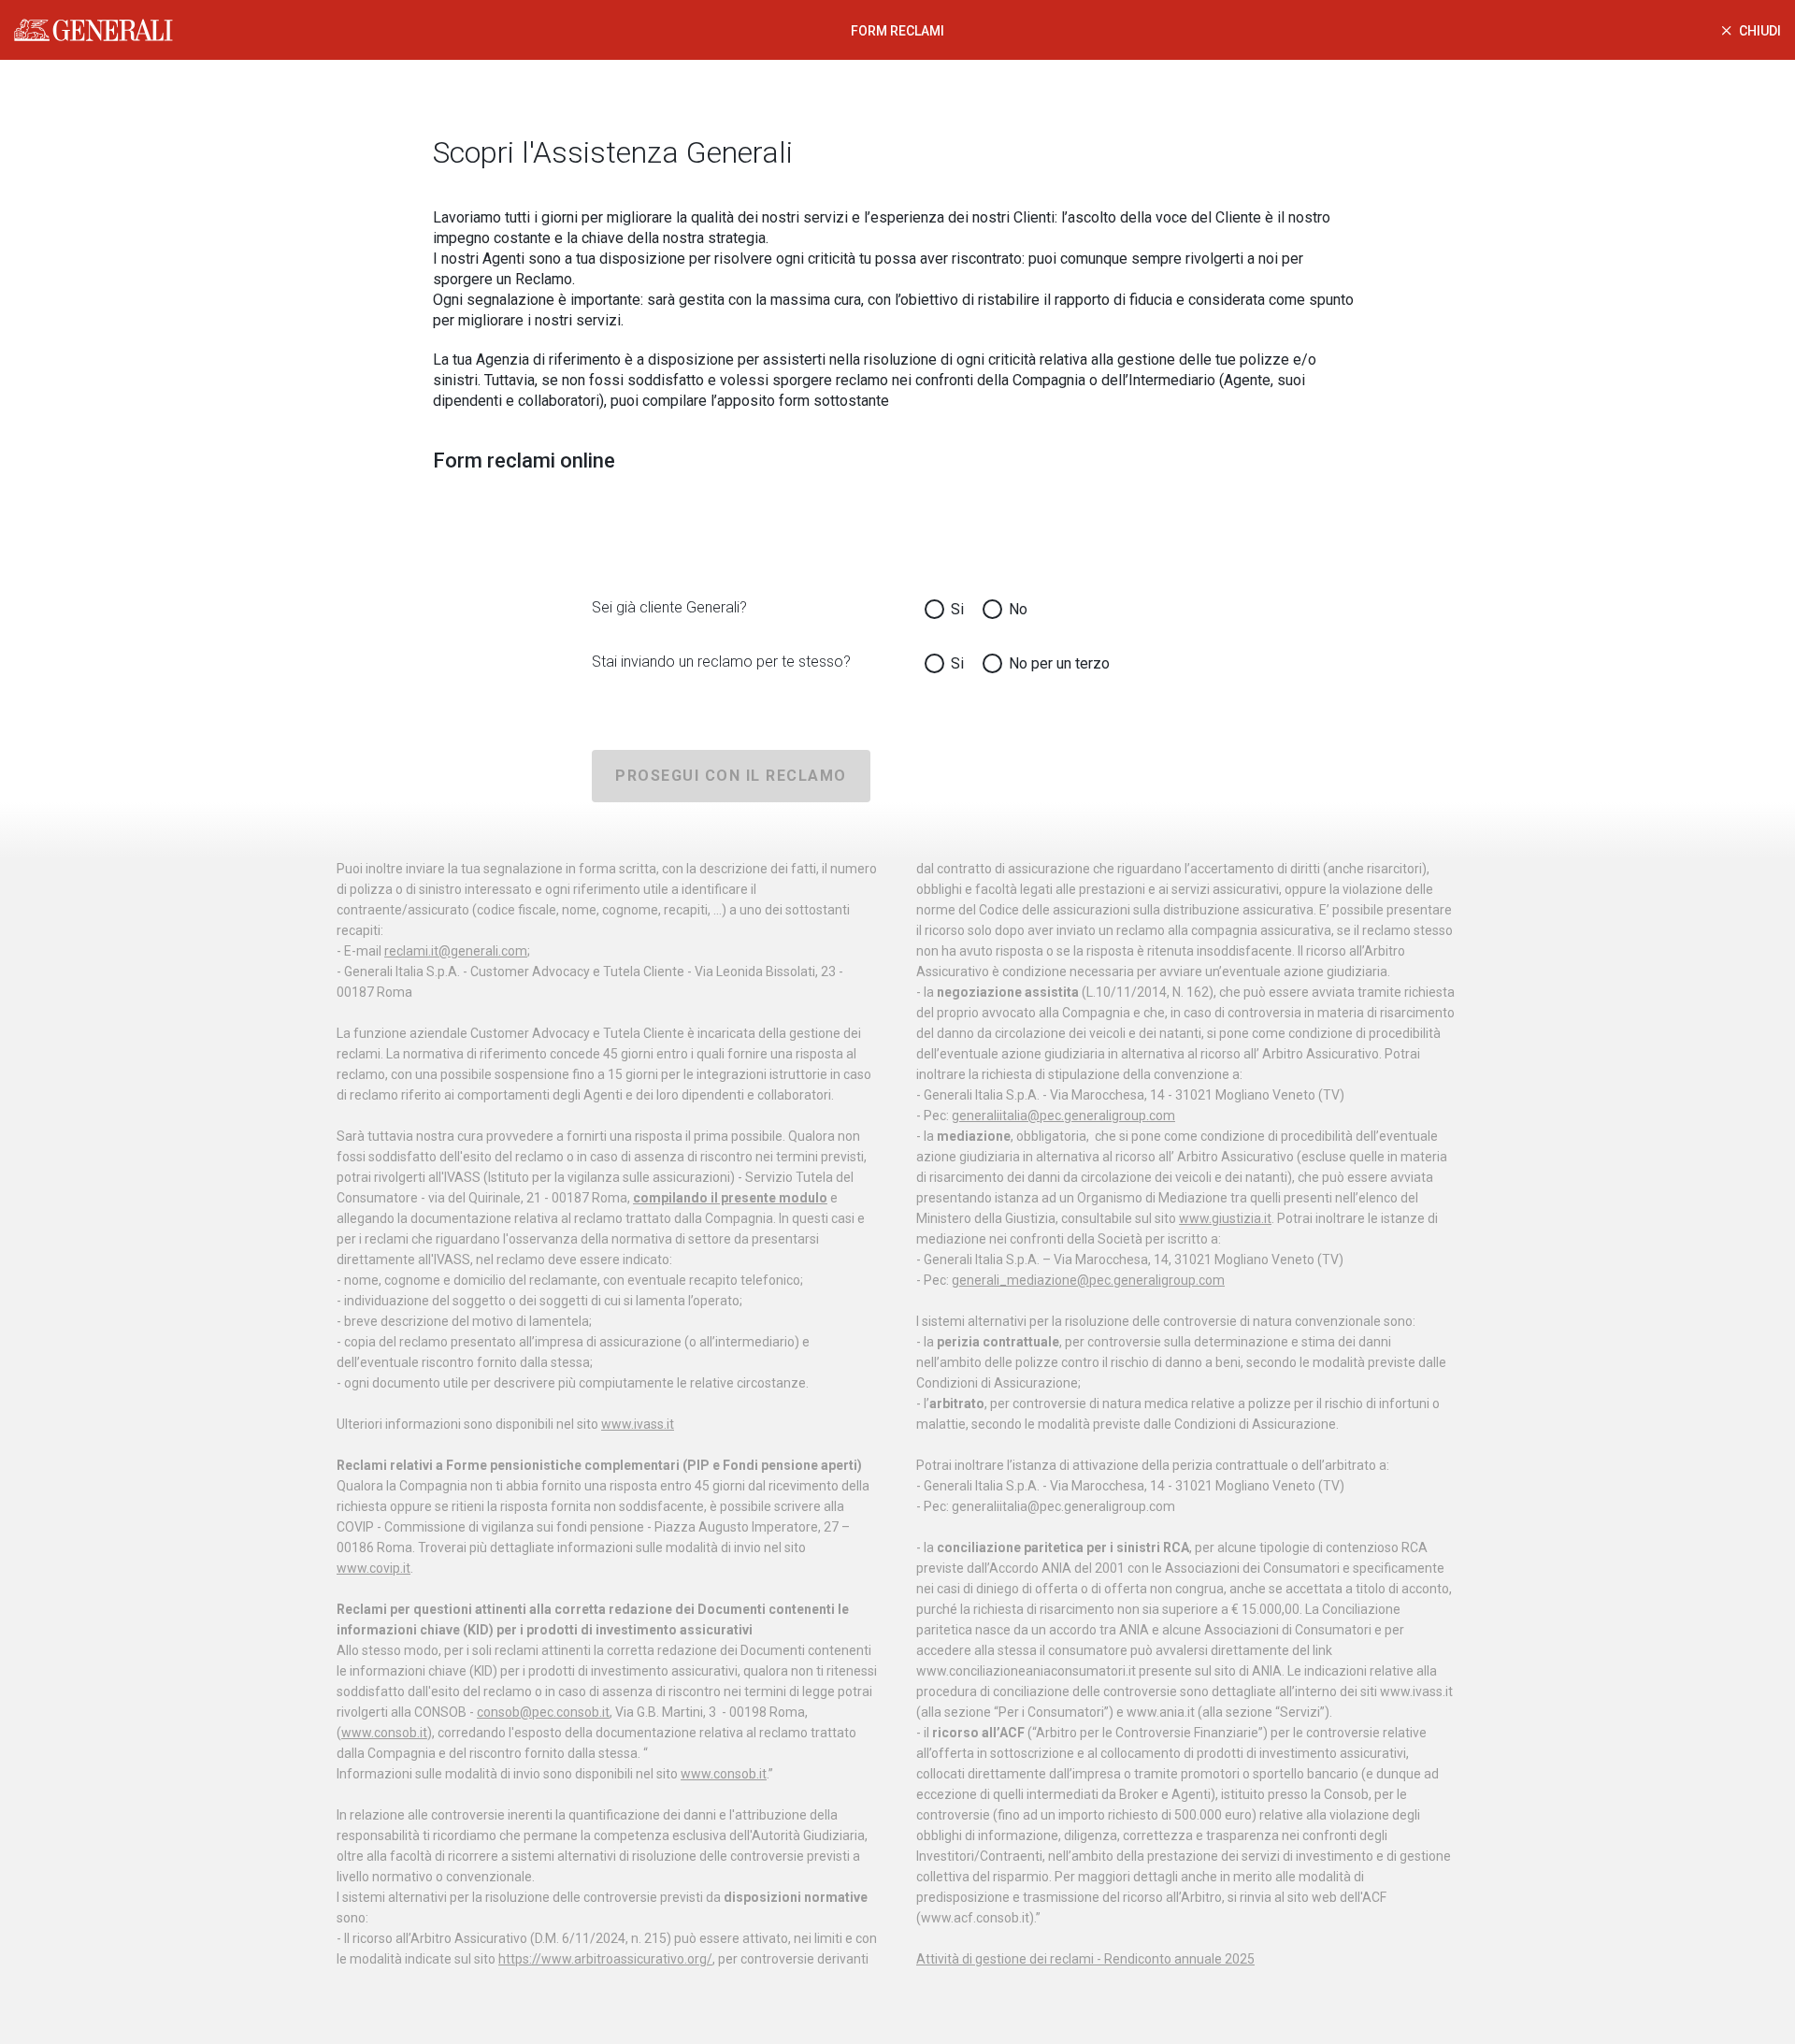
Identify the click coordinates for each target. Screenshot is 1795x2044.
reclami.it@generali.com (456, 951)
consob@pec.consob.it (543, 1712)
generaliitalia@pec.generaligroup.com (1063, 1116)
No (1018, 609)
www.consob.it (384, 1733)
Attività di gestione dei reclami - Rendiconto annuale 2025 (1085, 1959)
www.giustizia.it (1225, 1218)
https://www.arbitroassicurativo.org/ (605, 1959)
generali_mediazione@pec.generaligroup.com (1088, 1280)
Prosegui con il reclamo (731, 776)
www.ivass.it (638, 1424)
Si (957, 609)
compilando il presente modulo (730, 1198)
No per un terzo (1059, 663)
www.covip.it (373, 1568)
